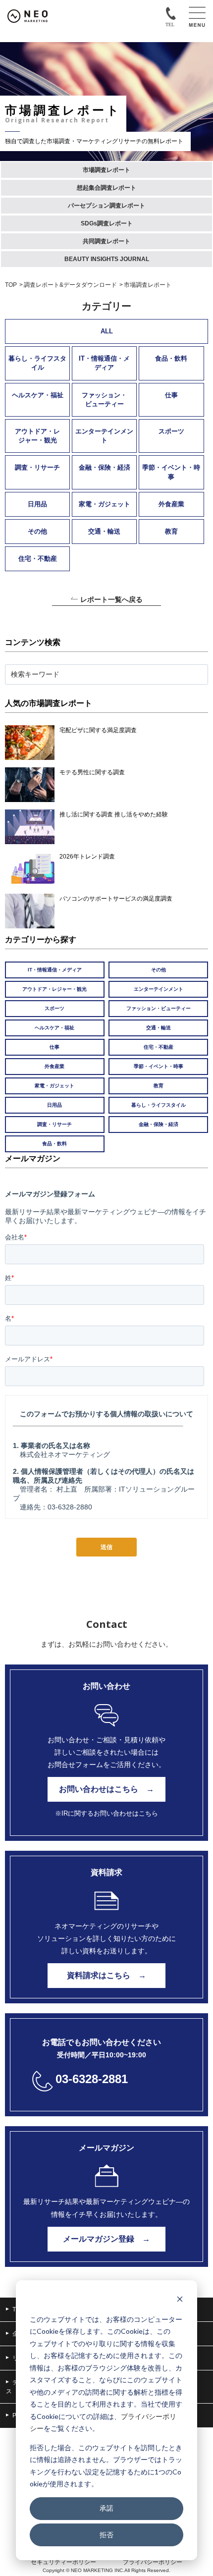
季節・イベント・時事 (171, 472)
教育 (171, 531)
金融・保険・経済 (105, 467)
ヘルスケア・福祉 (38, 395)
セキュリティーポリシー (63, 2562)
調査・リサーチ (37, 467)
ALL (107, 331)
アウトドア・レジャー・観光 (37, 436)
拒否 (106, 2535)
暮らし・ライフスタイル (37, 363)
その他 (37, 531)
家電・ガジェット (105, 504)
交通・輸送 (104, 531)
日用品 (37, 504)
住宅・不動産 (38, 559)
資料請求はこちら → (106, 1975)
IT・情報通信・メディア (104, 363)
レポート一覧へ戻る (111, 600)
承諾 (106, 2508)
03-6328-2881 (92, 2079)
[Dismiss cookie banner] (180, 2300)
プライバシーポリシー (153, 2562)
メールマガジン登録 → (106, 2239)
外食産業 (171, 504)
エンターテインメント (104, 436)
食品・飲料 (171, 358)
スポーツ (171, 431)
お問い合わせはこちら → (106, 1789)
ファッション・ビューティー (104, 400)
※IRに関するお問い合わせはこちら (106, 1813)
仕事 (171, 395)
